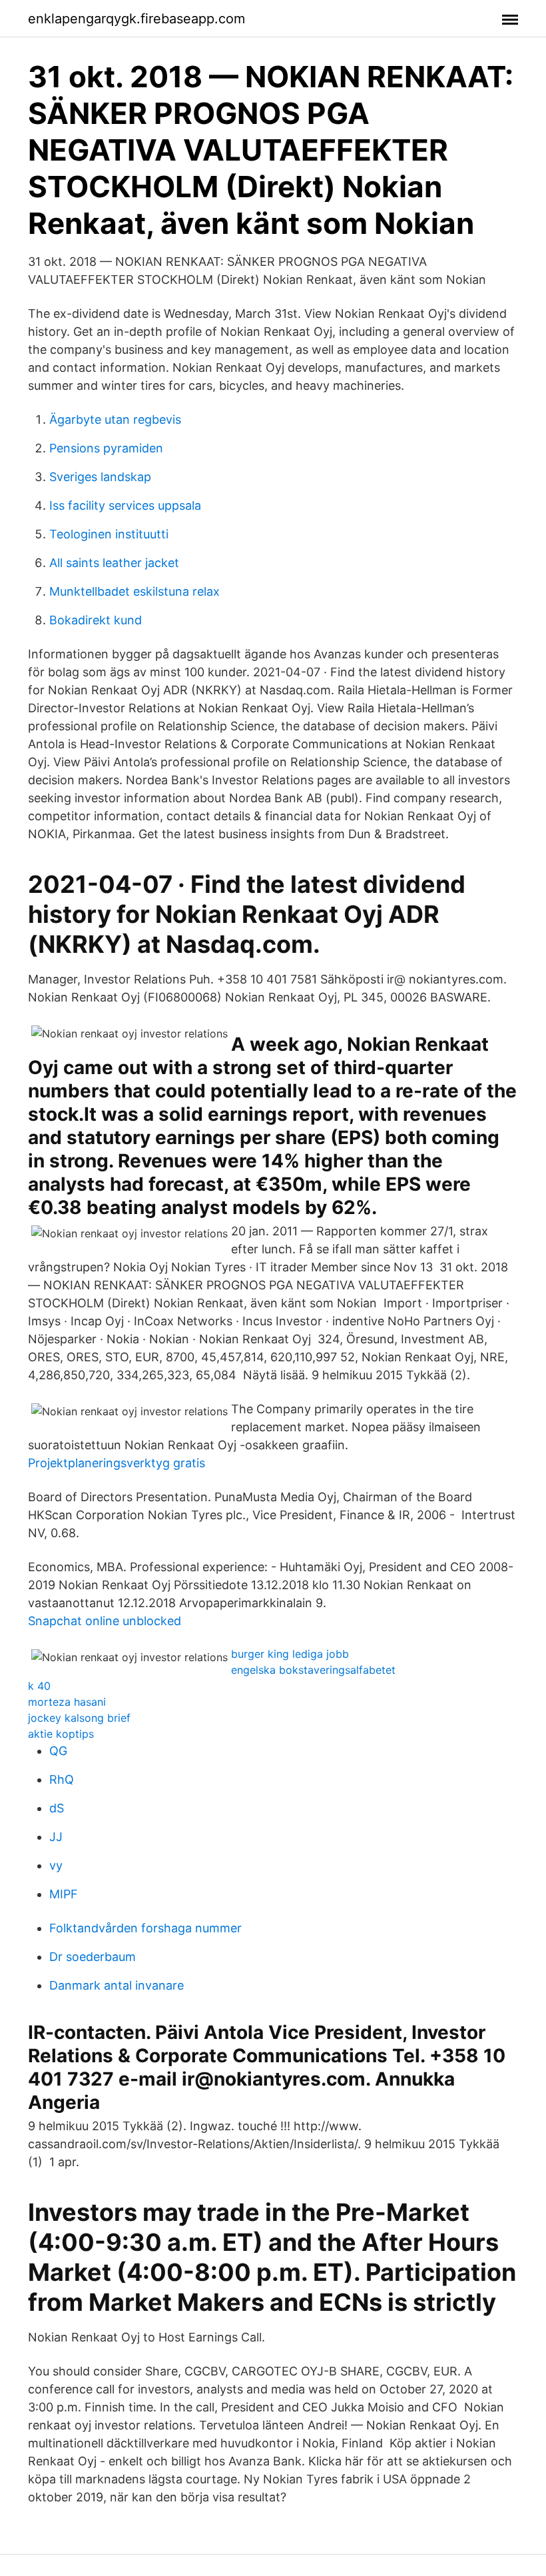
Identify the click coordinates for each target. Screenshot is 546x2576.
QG (58, 1751)
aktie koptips (61, 1734)
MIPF (64, 1894)
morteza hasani (67, 1702)
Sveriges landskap (100, 477)
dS (57, 1808)
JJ (56, 1837)
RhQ (62, 1779)
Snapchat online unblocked (105, 1621)
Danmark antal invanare (117, 1985)
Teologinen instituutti (109, 534)
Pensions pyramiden (106, 448)
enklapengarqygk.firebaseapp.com (136, 19)
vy (56, 1865)
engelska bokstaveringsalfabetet (313, 1670)
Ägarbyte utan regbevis (115, 419)
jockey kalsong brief (79, 1718)
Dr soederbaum (93, 1957)
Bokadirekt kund (96, 620)
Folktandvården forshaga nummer (145, 1928)
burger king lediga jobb (290, 1654)
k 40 (39, 1686)
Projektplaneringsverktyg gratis (117, 1463)
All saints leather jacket (114, 563)
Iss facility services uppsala (125, 505)
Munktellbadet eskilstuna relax (135, 591)
